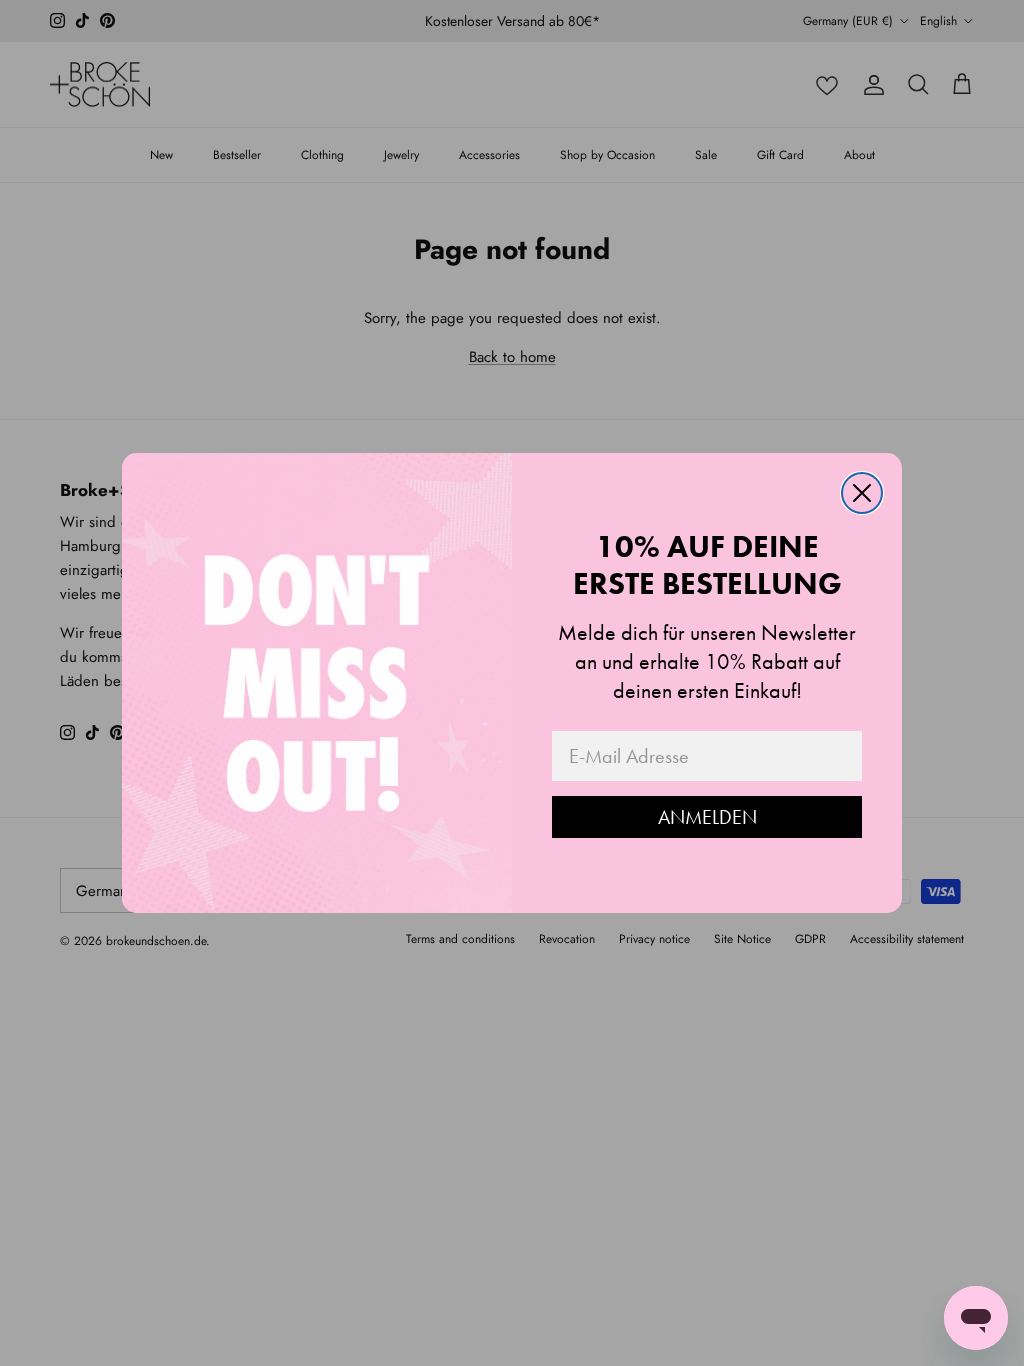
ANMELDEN (707, 817)
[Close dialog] (862, 493)
